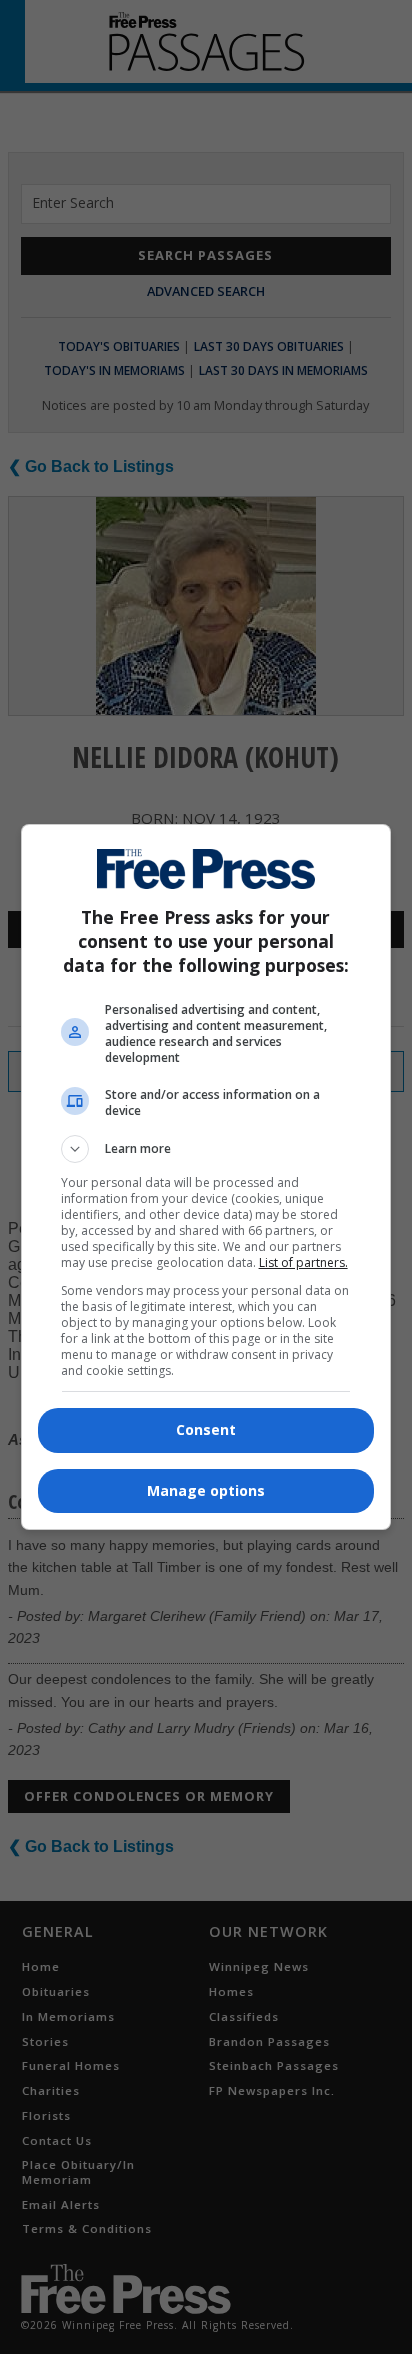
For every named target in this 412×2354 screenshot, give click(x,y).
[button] (206, 1149)
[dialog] (206, 1177)
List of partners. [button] (303, 1262)
